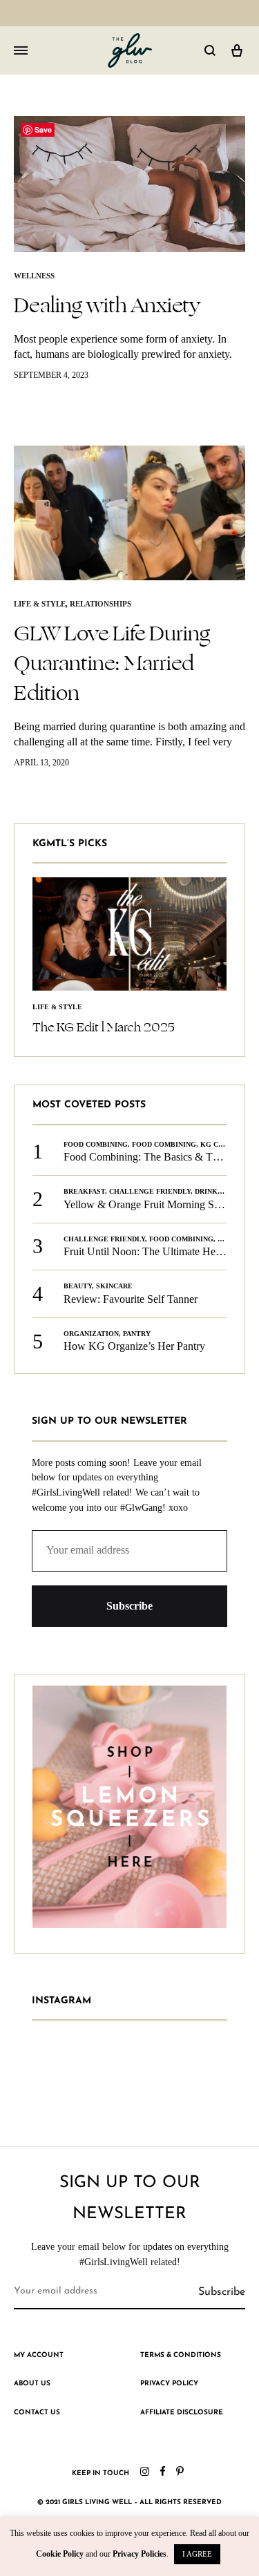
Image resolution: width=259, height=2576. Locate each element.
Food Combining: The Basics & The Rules (157, 1157)
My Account (39, 2355)
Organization (91, 1334)
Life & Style (40, 604)
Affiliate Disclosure (182, 2413)
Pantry (137, 1334)
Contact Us (37, 2413)
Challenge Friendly (150, 1191)
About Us (32, 2384)
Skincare (114, 1286)
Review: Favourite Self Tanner (131, 1299)
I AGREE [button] (197, 2554)
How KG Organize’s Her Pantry (134, 1346)
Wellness (34, 276)
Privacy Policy (169, 2384)
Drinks (208, 1191)
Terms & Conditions (181, 2355)
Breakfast (84, 1191)
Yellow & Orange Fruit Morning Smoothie (156, 1204)
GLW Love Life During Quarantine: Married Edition (112, 663)
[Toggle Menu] (21, 51)
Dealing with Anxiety (107, 305)
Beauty (78, 1286)
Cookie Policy (60, 2554)
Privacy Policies (140, 2554)
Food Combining (96, 1144)
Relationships (100, 604)
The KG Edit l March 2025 (104, 1027)
